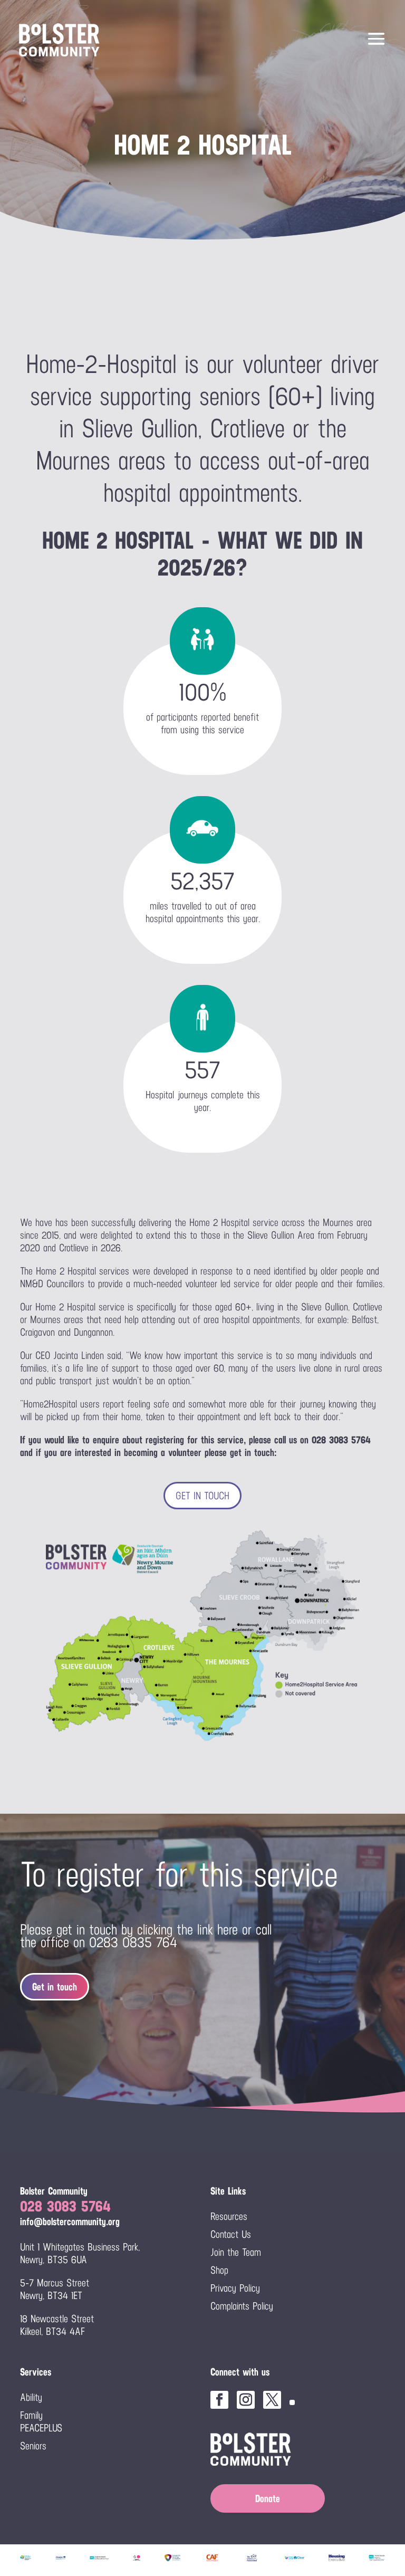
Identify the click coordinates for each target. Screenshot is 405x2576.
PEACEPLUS (41, 2428)
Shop (219, 2270)
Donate (268, 2498)
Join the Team (236, 2252)
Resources (229, 2216)
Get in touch (55, 1987)
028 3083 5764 (65, 2206)
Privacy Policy (235, 2288)
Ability (31, 2397)
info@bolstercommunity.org (70, 2221)
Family (31, 2415)
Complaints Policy (242, 2306)
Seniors (33, 2446)
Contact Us (231, 2234)
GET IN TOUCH (202, 1496)
